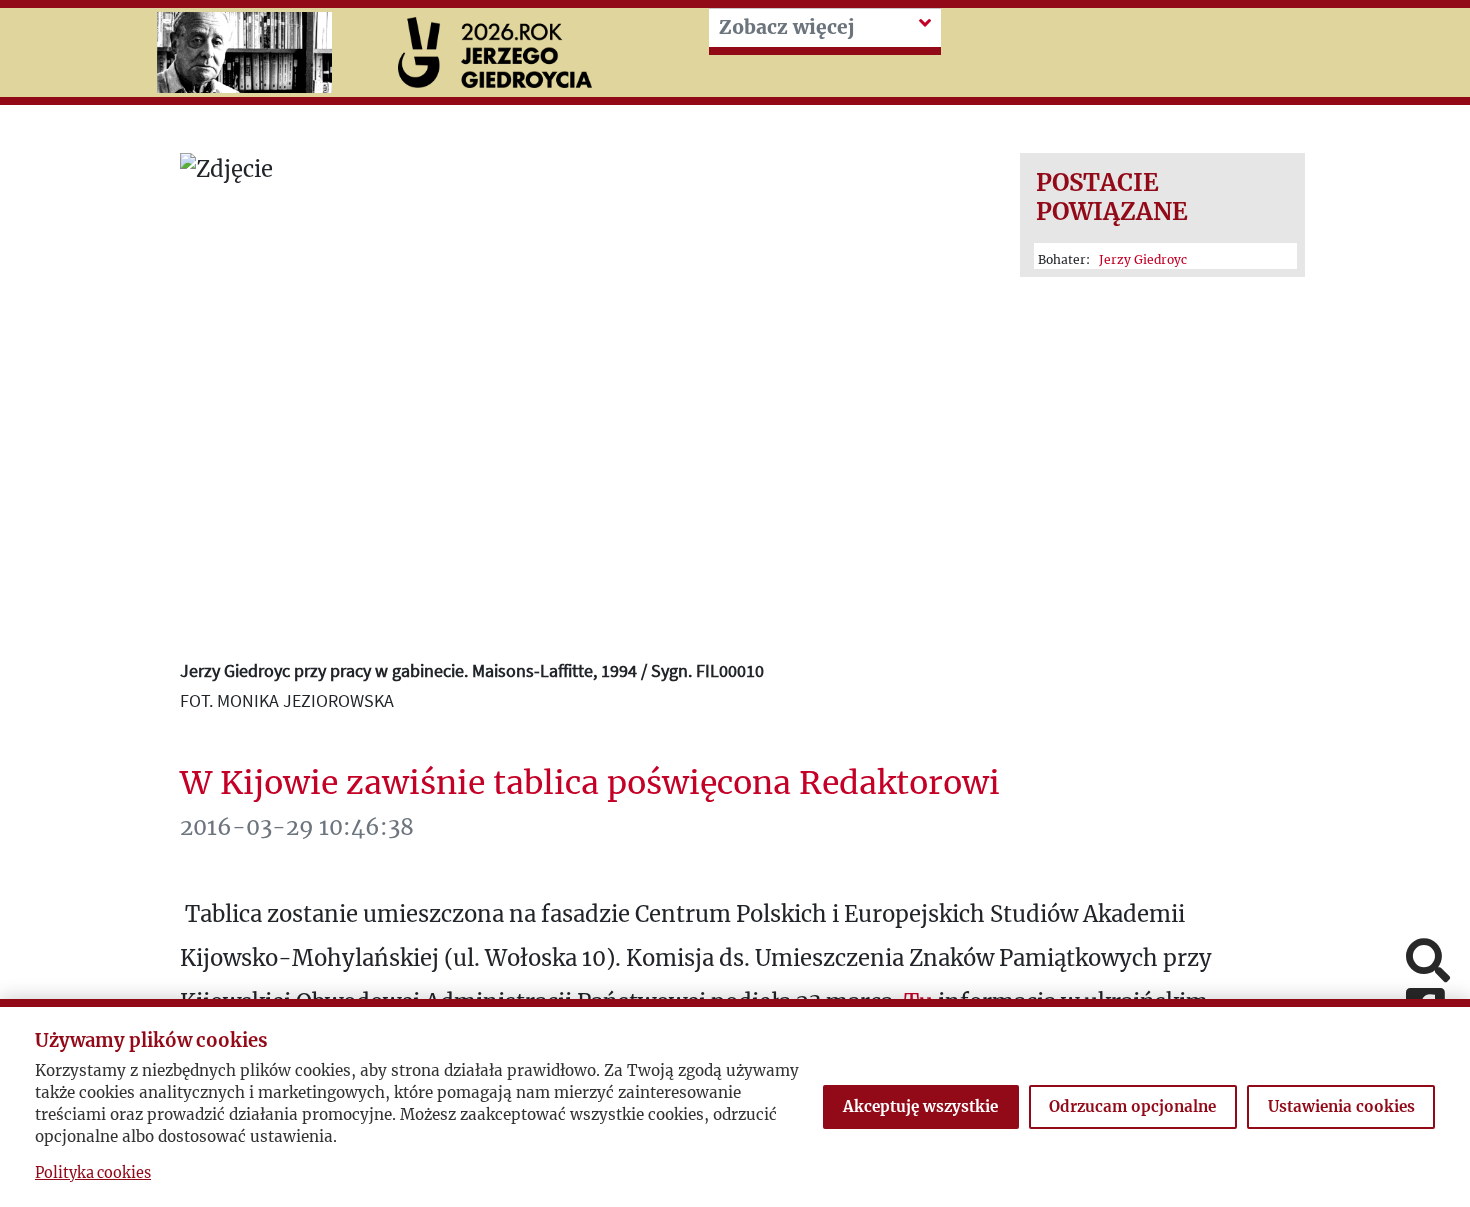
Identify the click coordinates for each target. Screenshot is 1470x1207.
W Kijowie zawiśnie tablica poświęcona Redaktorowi (590, 783)
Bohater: (1112, 259)
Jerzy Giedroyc (1143, 259)
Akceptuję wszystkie (920, 1106)
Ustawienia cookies (1341, 1106)
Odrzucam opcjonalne (1132, 1106)
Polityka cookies (93, 1173)
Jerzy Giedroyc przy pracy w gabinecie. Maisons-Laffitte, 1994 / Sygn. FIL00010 (472, 670)
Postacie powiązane (1112, 197)
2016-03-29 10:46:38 (297, 827)
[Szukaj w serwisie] (1428, 962)
